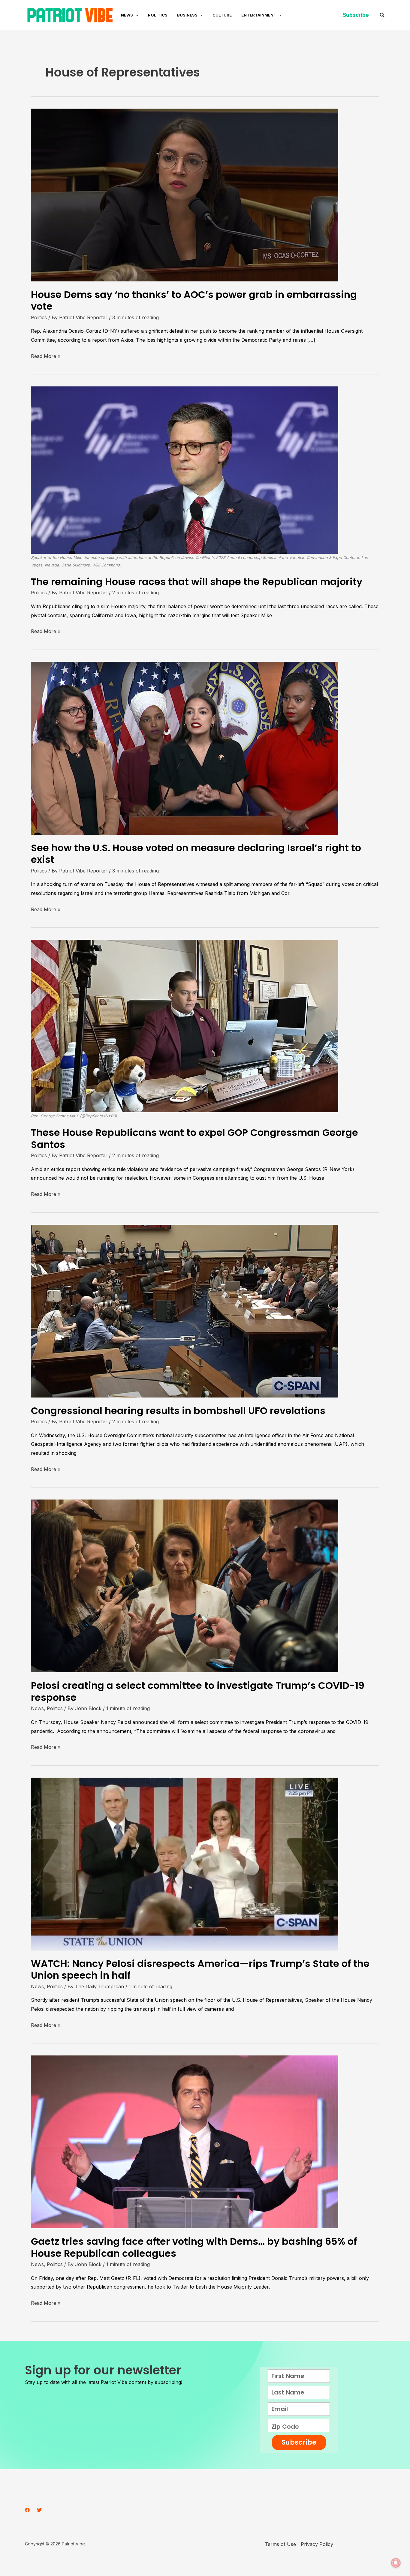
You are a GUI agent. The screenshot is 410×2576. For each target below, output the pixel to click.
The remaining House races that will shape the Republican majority (197, 582)
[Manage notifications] (396, 2563)
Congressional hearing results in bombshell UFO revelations (178, 1411)
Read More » (46, 356)
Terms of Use (280, 2544)
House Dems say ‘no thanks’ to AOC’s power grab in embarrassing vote (194, 300)
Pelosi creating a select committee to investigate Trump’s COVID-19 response (198, 1691)
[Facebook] (27, 2510)
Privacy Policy (317, 2544)
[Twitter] (39, 2510)
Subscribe (299, 2442)
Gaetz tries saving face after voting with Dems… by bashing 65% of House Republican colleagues (194, 2247)
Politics (39, 317)
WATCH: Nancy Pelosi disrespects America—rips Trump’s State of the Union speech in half (200, 1969)
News (37, 1708)
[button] (136, 15)
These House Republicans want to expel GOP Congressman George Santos (194, 1138)
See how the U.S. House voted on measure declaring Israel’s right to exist (196, 854)
